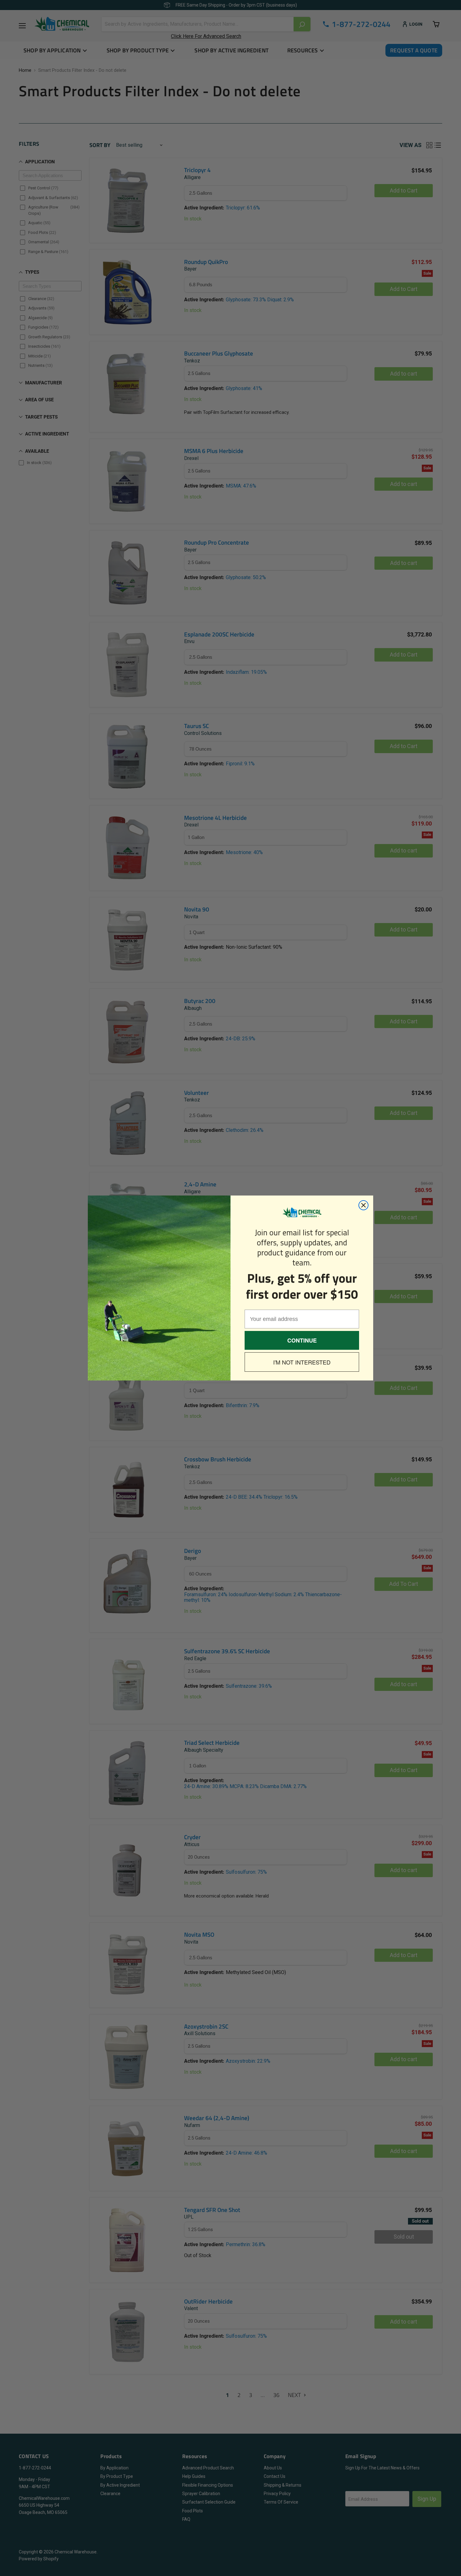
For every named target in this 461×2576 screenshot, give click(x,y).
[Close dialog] (363, 1205)
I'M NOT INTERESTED (302, 1362)
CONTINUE (302, 1340)
